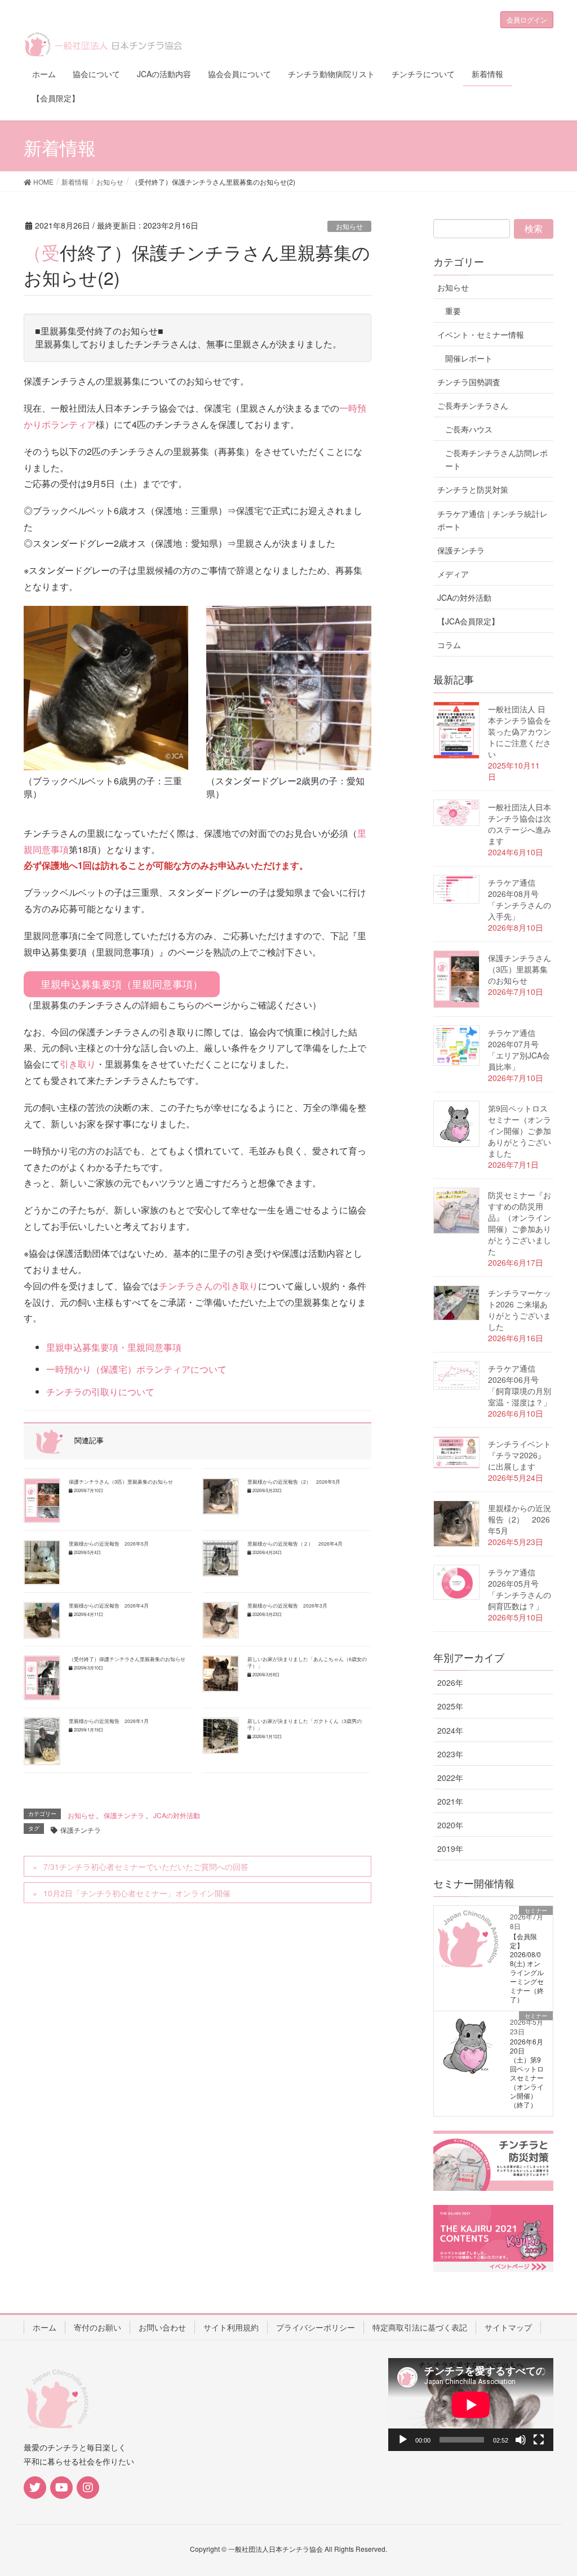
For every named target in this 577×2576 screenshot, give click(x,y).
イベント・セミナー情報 (481, 334)
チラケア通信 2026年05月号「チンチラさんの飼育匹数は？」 (520, 1589)
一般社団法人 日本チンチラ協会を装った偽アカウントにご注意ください (520, 731)
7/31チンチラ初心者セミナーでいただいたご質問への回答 (146, 1867)
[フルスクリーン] (539, 2440)
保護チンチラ (124, 1815)
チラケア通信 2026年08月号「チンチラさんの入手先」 (520, 899)
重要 (453, 311)
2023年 (450, 1754)
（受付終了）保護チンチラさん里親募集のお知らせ (127, 1659)
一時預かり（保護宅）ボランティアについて (136, 1369)
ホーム (45, 2327)
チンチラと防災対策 (473, 489)
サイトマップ (508, 2327)
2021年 (450, 1801)
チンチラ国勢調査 (469, 382)
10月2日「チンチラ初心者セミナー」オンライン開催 (137, 1893)
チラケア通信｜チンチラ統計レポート (492, 520)
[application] (471, 2405)
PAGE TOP (552, 2488)
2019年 (450, 1849)
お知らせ (349, 226)
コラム (449, 645)
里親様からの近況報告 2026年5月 (109, 1543)
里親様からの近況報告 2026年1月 (109, 1721)
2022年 (450, 1778)
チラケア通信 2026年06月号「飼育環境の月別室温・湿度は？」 (520, 1385)
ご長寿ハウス (469, 429)
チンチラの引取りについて (100, 1392)
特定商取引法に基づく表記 (420, 2327)
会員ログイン (527, 19)
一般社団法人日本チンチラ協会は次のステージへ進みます (520, 824)
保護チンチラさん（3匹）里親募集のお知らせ (121, 1481)
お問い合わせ (162, 2327)
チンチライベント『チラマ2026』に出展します (520, 1455)
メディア (453, 574)
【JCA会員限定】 (468, 621)
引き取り (78, 1064)
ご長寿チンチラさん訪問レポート (496, 459)
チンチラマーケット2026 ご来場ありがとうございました (520, 1310)
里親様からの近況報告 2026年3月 (287, 1605)
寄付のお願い (97, 2327)
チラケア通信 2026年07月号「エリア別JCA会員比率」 (519, 1050)
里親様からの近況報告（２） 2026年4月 (295, 1543)
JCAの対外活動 (177, 1815)
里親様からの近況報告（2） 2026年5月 (294, 1481)
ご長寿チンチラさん (473, 405)
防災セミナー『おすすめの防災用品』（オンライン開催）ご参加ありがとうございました (520, 1223)
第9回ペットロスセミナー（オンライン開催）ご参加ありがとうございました (520, 1131)
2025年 (450, 1706)
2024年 (450, 1730)
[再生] (403, 2440)
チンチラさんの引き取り (208, 1286)
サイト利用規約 (231, 2327)
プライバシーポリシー (316, 2327)
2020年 (450, 1825)
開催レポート (469, 358)
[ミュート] (521, 2440)
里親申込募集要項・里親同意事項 (114, 1347)
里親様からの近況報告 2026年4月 (109, 1605)
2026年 (450, 1682)
